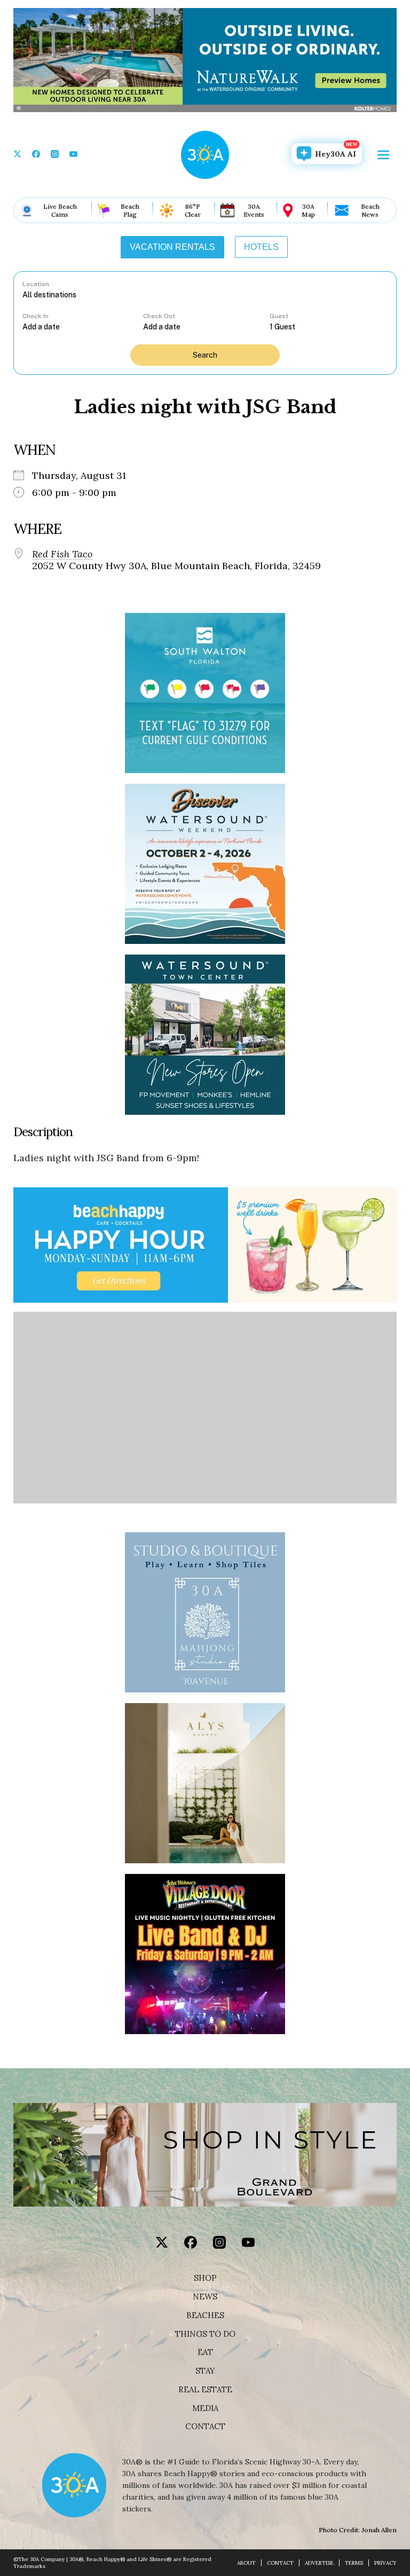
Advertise (319, 2563)
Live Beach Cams (60, 210)
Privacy (385, 2563)
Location (36, 284)
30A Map (308, 210)
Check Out (159, 316)
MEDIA (205, 2408)
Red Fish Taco (62, 554)
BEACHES (205, 2315)
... (83, 326)
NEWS (205, 2297)
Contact (205, 2427)
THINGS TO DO (205, 2334)
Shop (205, 2278)
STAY (205, 2371)
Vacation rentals (172, 247)
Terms (354, 2563)
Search (205, 355)
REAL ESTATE (205, 2390)
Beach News (370, 210)
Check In (36, 316)
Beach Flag (130, 210)
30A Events (254, 210)
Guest (279, 316)
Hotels (261, 247)
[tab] (172, 247)
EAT (205, 2352)
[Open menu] (383, 155)
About (246, 2563)
